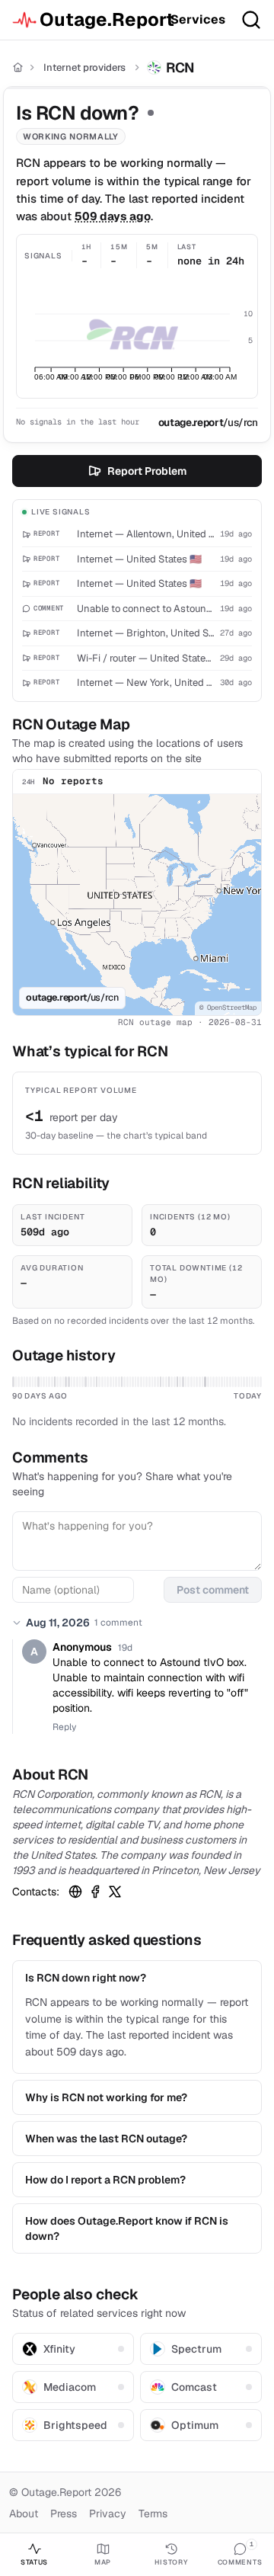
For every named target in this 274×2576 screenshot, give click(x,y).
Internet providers (84, 67)
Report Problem (147, 471)
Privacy (108, 2514)
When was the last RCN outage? (106, 2139)
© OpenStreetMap (228, 1008)
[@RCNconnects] (115, 1892)
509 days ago (113, 216)
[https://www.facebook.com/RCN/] (95, 1892)
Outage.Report (99, 19)
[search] (251, 20)
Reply (64, 1727)
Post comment (213, 1590)
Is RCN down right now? (86, 1978)
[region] (137, 905)
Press (64, 2514)
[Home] (18, 67)
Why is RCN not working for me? (106, 2097)
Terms (153, 2514)
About (24, 2514)
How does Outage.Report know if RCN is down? (127, 2228)
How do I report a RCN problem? (105, 2180)
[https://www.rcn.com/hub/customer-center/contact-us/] (75, 1892)
